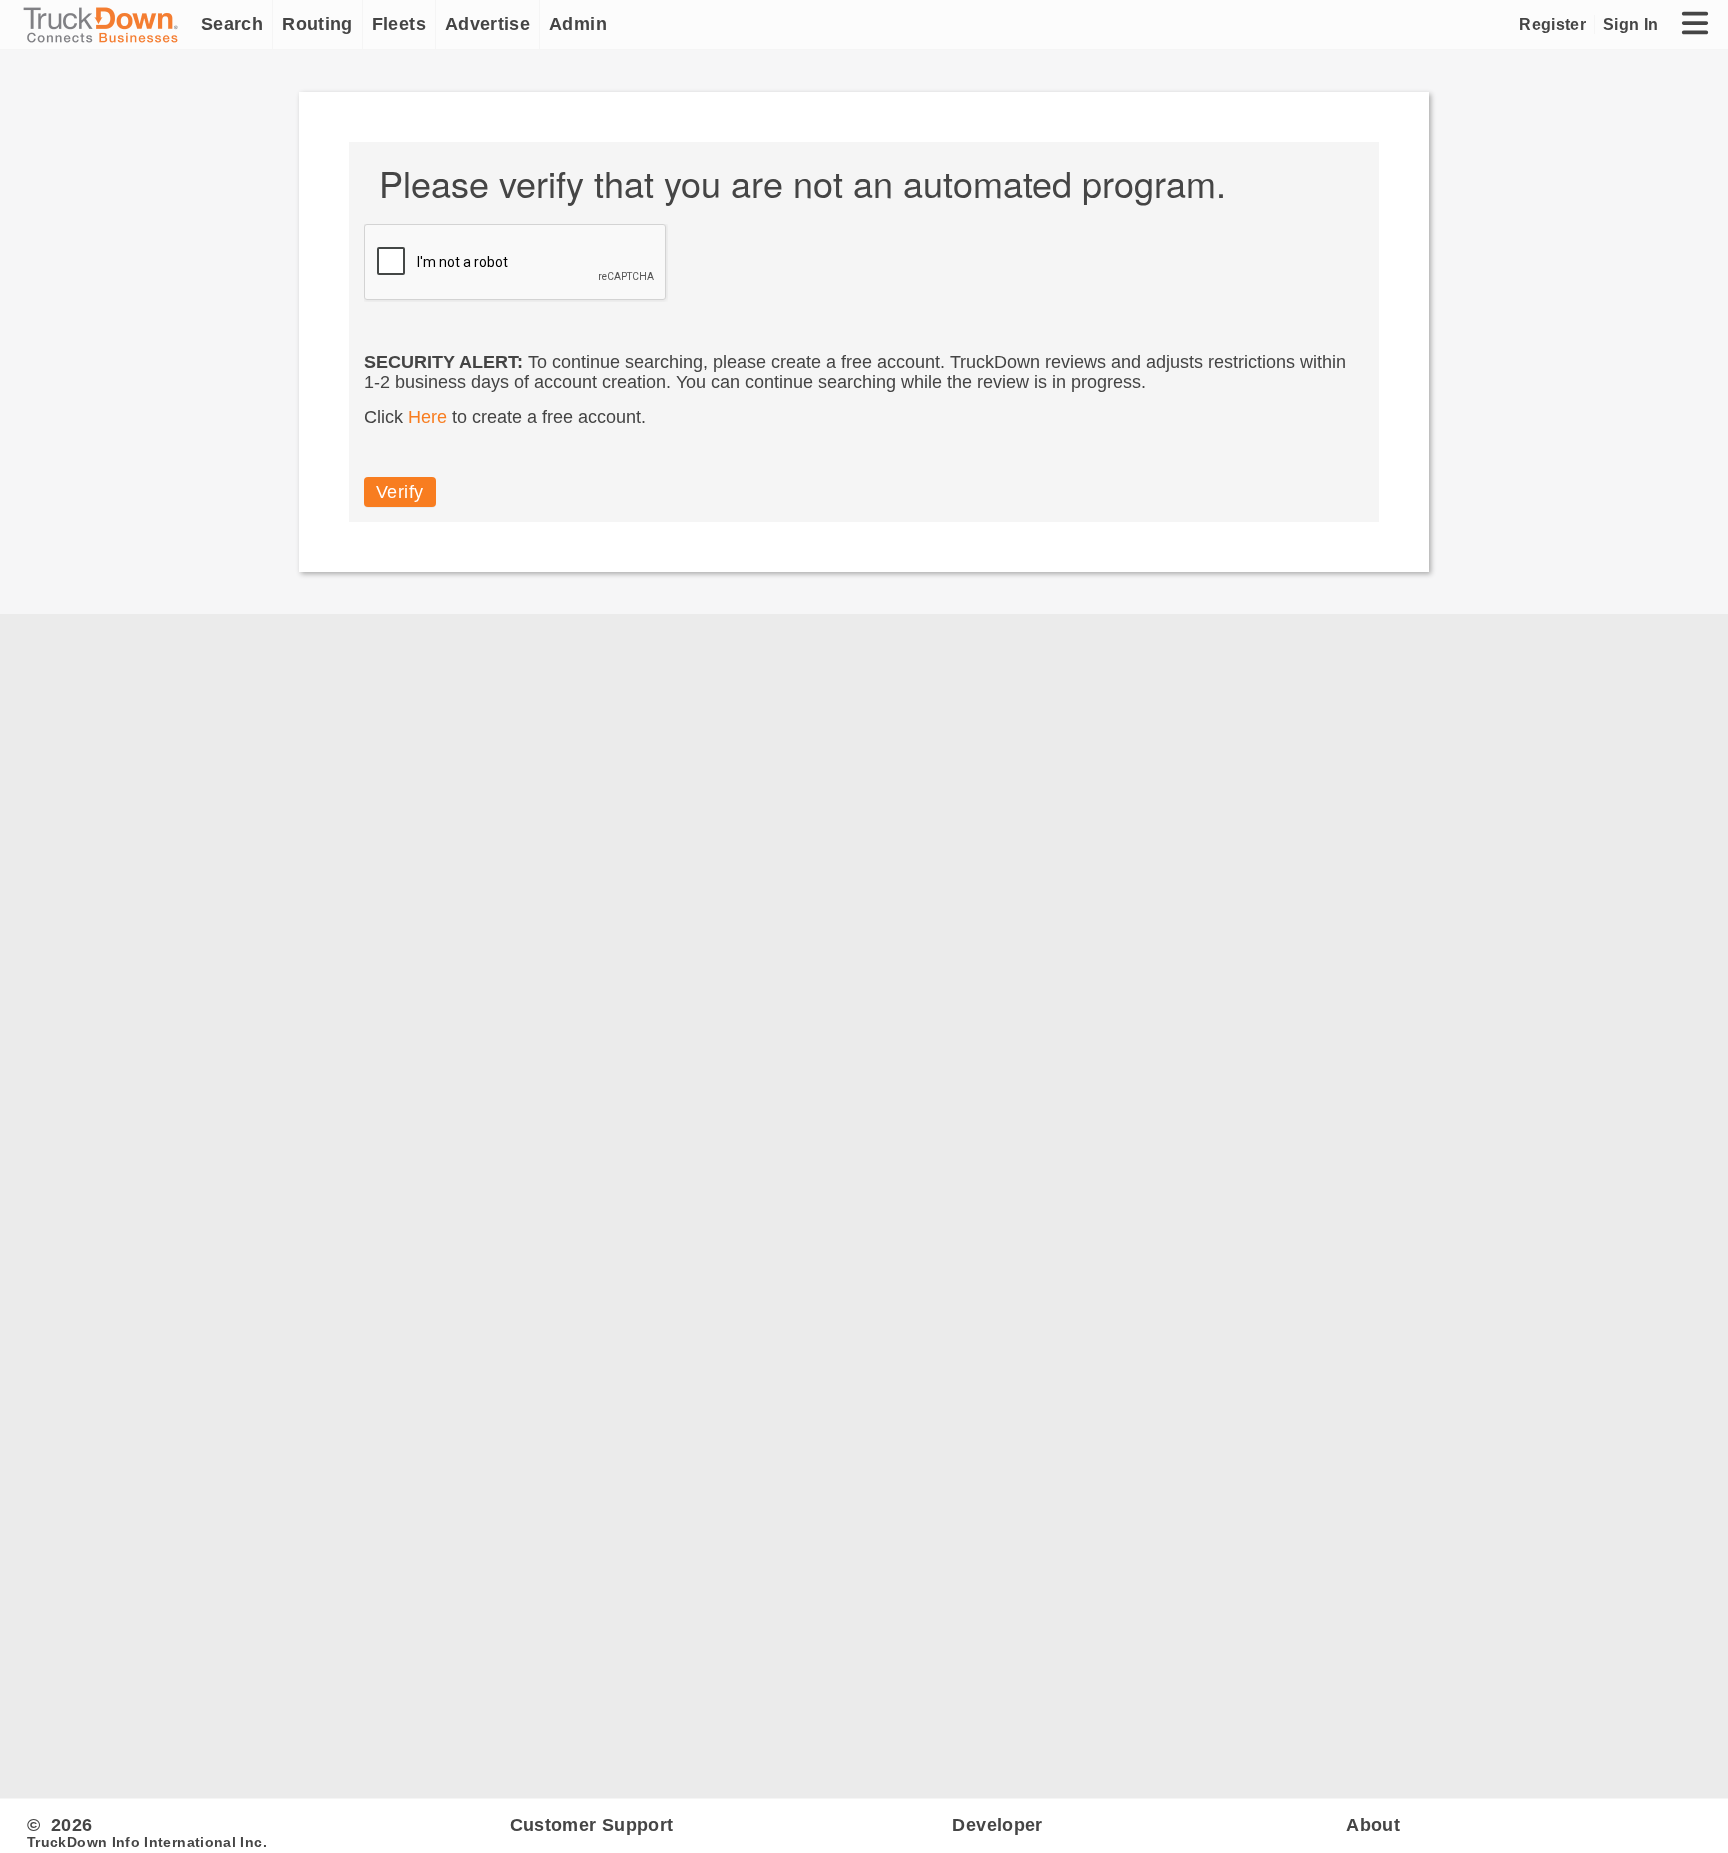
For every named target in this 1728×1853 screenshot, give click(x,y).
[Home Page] (105, 25)
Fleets (399, 24)
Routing (317, 24)
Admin (578, 24)
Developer (997, 1825)
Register (1552, 24)
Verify (400, 492)
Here (427, 417)
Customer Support (592, 1825)
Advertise (487, 24)
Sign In (1630, 24)
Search (232, 24)
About (1373, 1825)
